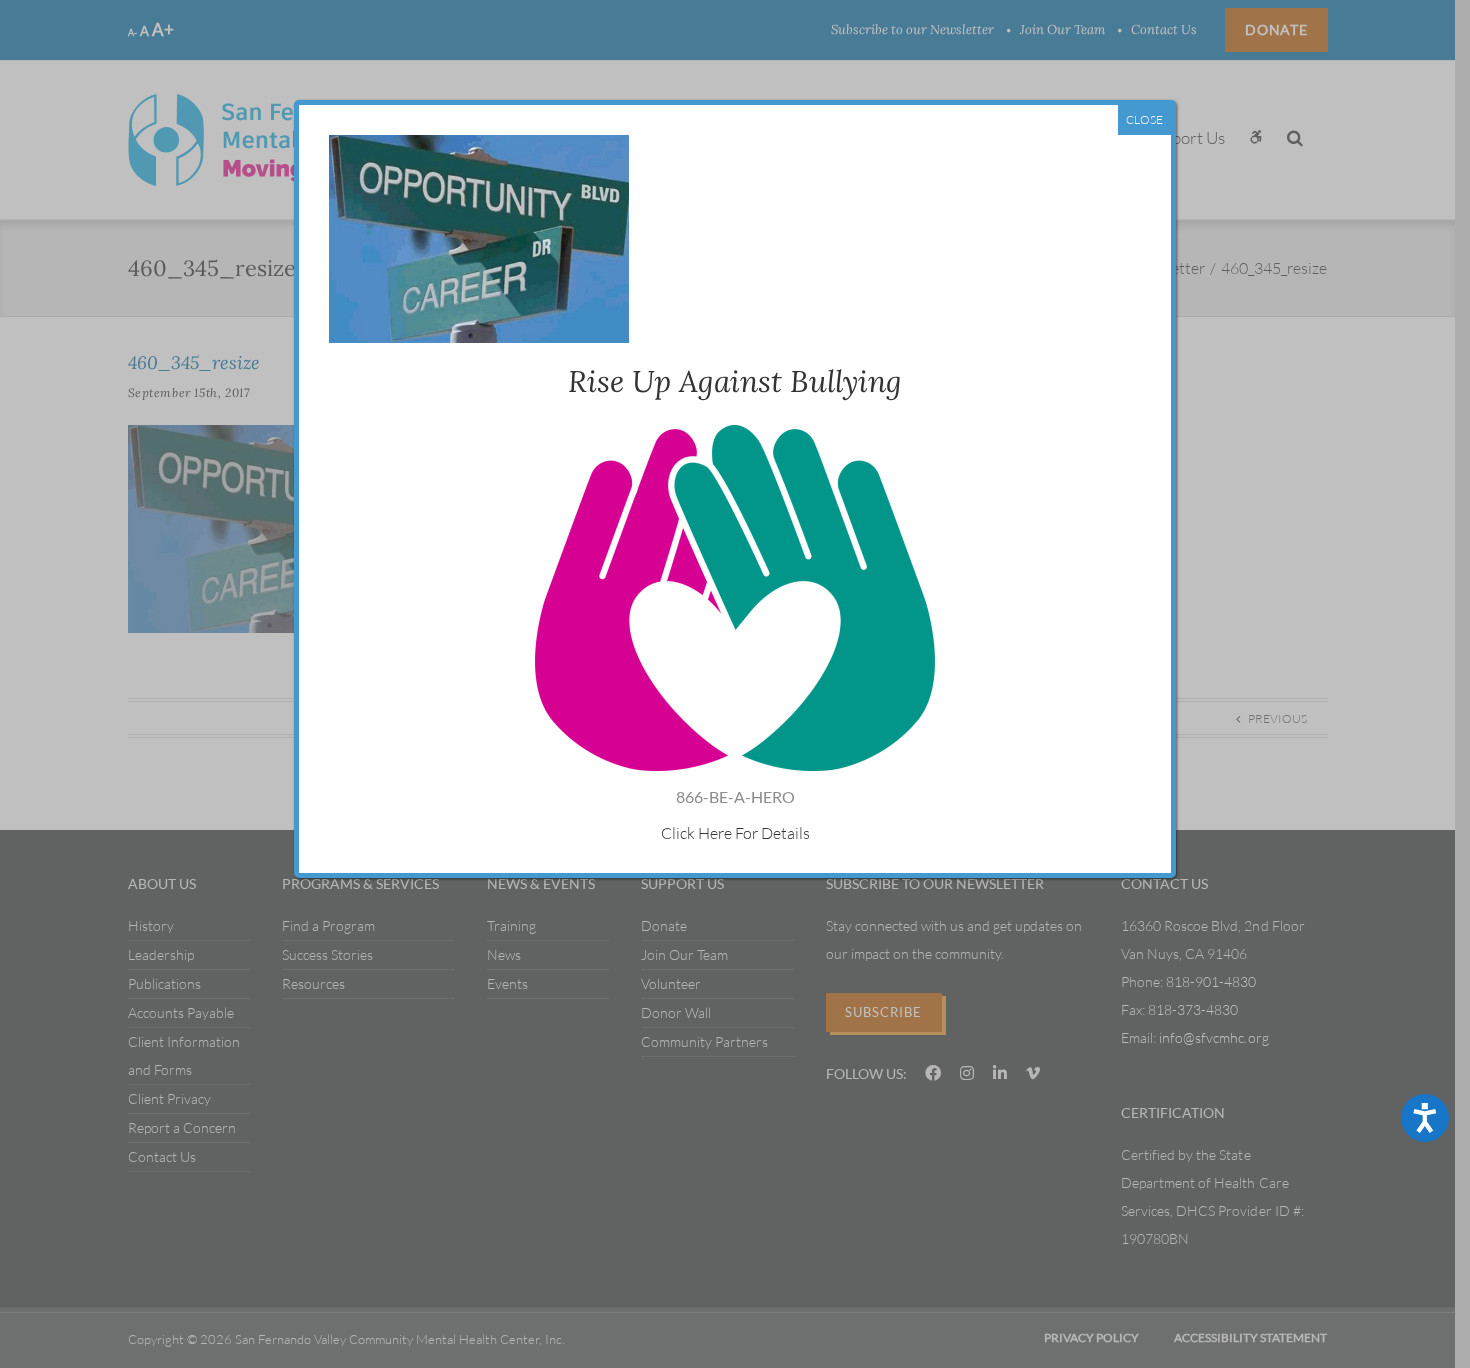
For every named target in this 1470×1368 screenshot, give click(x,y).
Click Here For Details (735, 833)
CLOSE (1144, 119)
